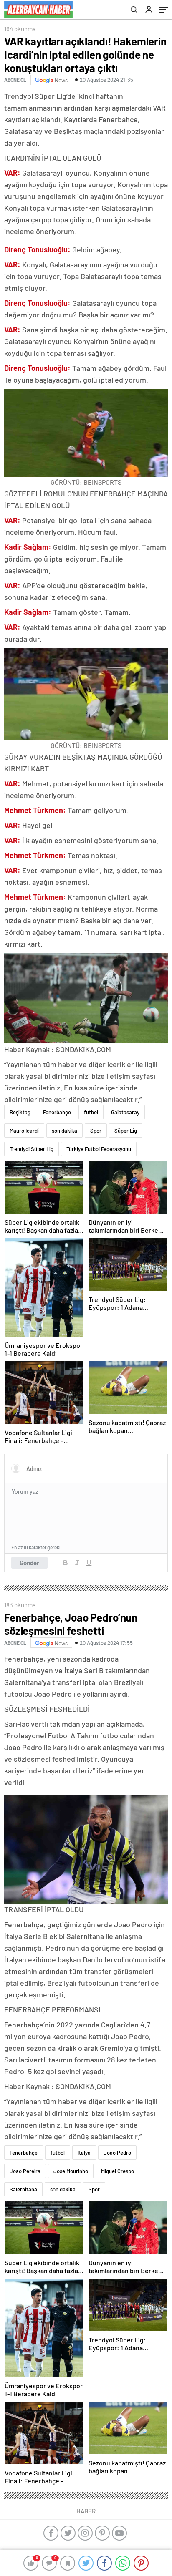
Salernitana (23, 2189)
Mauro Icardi (24, 1131)
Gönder (29, 1563)
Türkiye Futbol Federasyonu (99, 1149)
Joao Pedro (117, 2153)
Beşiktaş (20, 1112)
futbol (91, 1112)
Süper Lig (126, 1131)
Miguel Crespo (118, 2171)
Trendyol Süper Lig (32, 1149)
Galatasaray (125, 1112)
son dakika (64, 1131)
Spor (96, 1131)
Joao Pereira (25, 2171)
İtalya (84, 2153)
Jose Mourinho (71, 2171)
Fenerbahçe (57, 1112)
